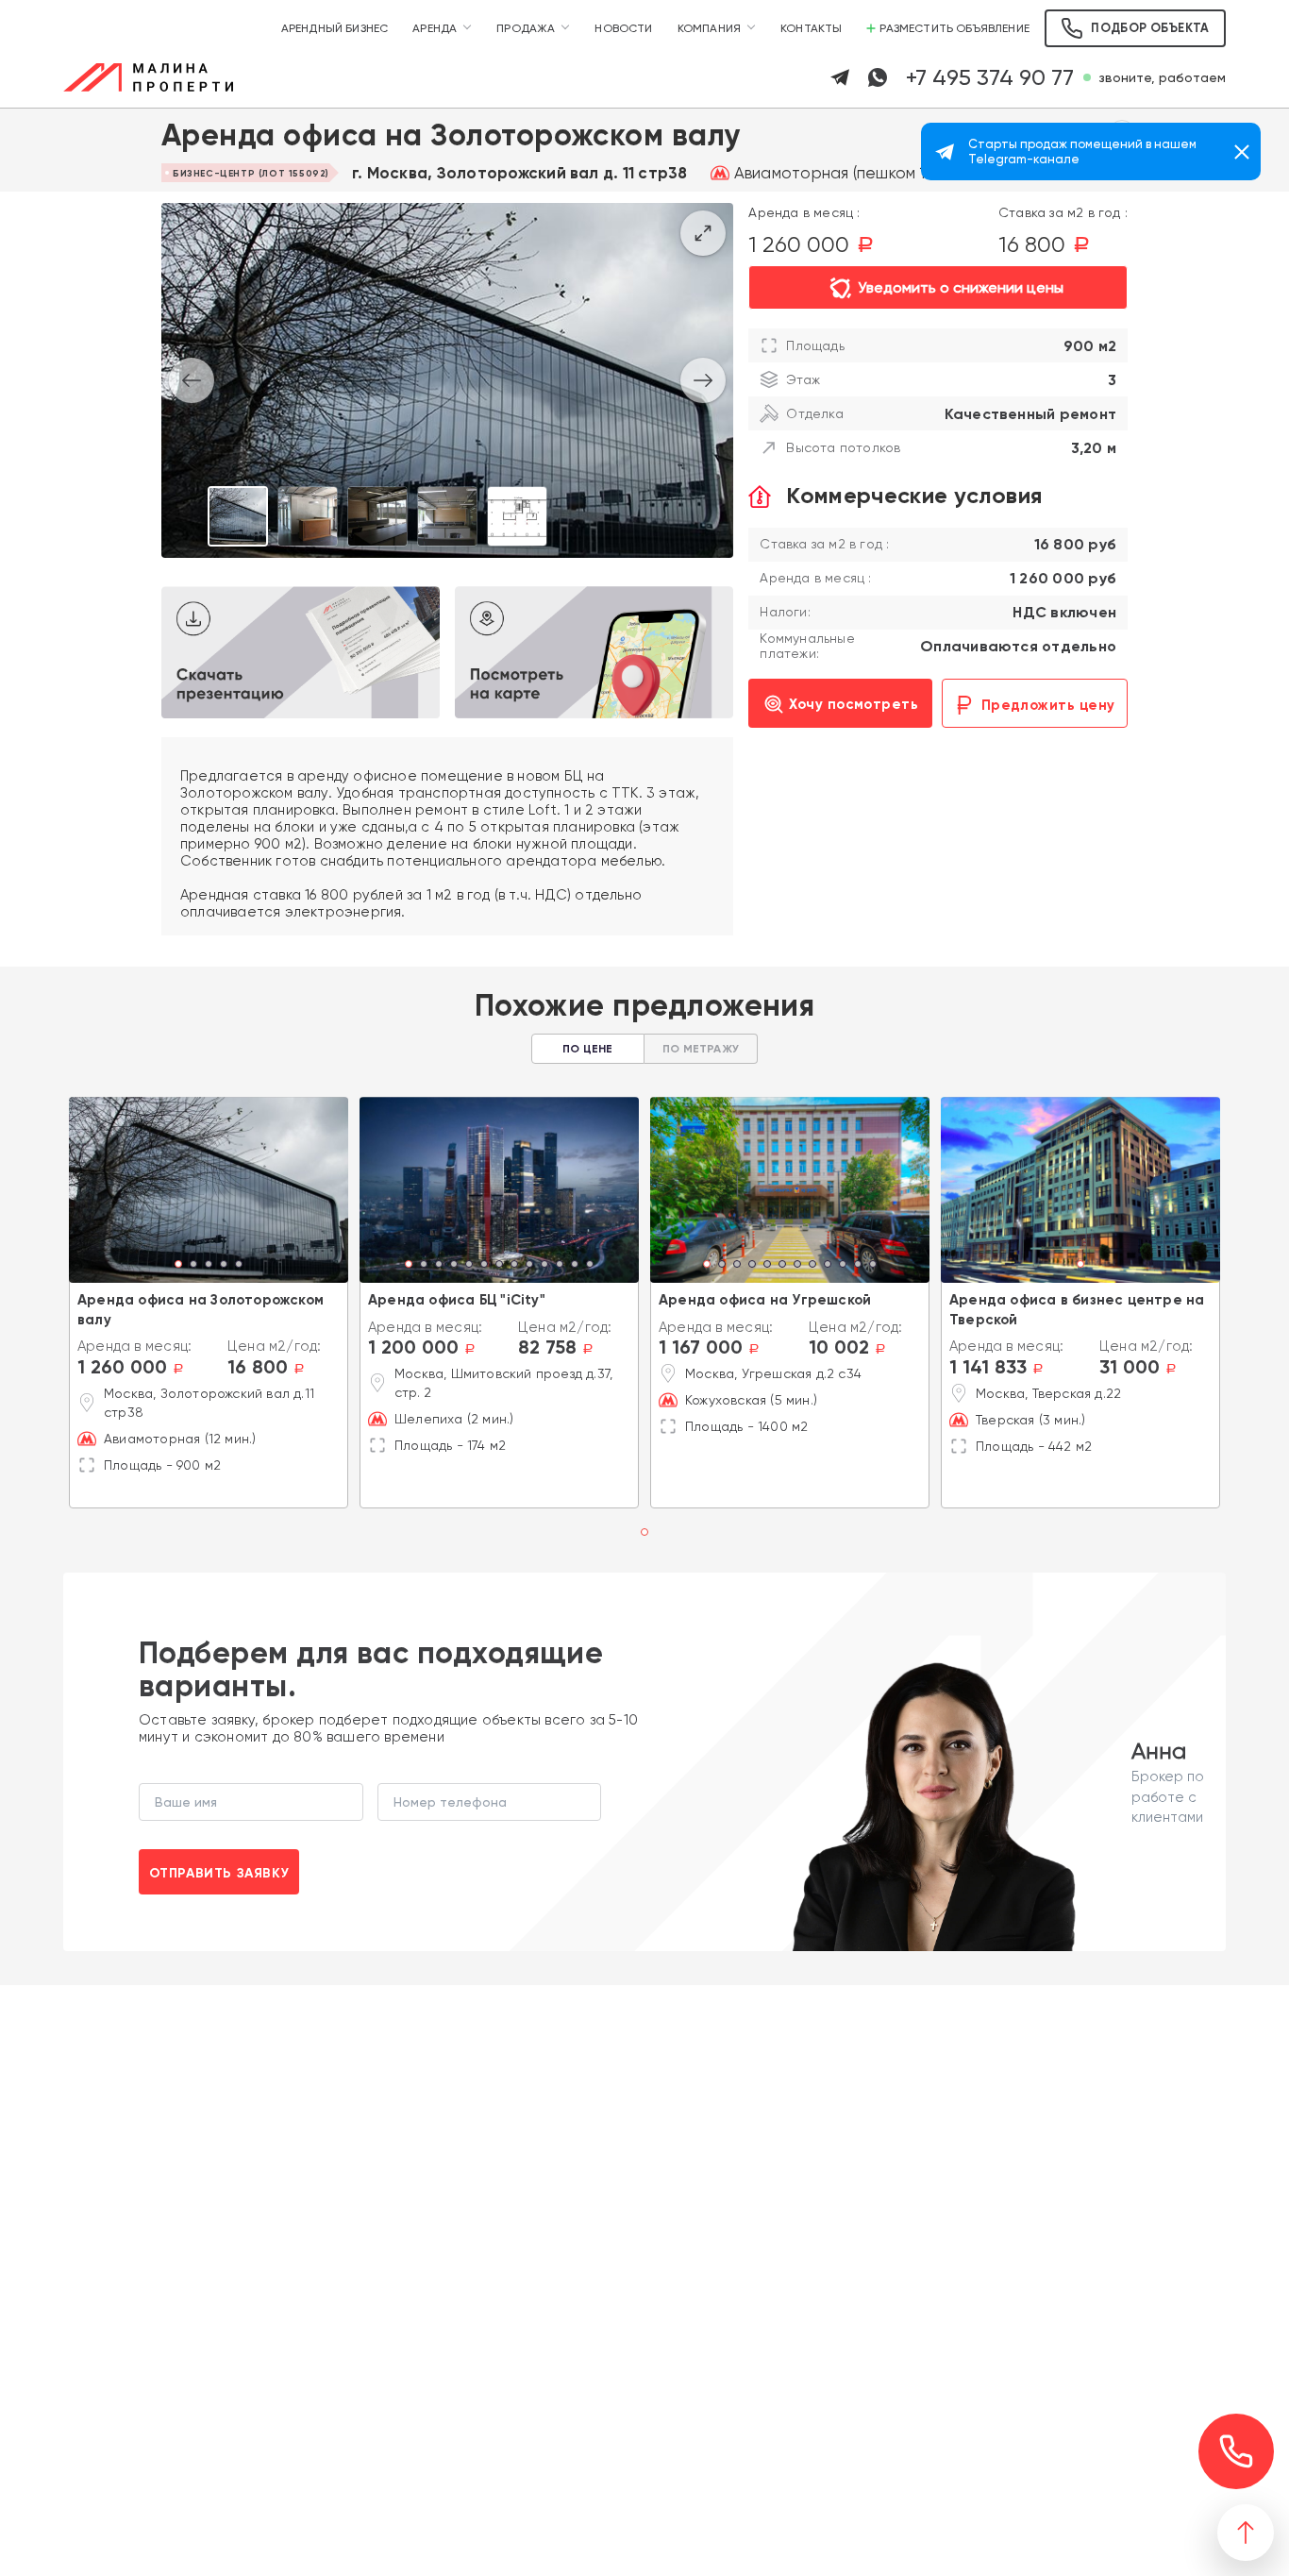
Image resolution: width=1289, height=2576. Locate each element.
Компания (709, 28)
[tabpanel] (209, 1190)
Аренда (435, 28)
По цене (587, 1049)
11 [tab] (560, 1266)
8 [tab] (514, 1266)
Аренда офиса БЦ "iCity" (457, 1300)
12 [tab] (575, 1266)
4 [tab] (224, 1266)
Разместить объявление (954, 28)
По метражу (701, 1049)
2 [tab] (193, 1266)
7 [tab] (499, 1266)
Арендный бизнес (335, 28)
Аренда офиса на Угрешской (765, 1300)
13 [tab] (590, 1266)
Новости (623, 28)
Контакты (811, 28)
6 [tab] (484, 1266)
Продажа (526, 28)
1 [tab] (179, 1266)
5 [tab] (239, 1266)
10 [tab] (544, 1266)
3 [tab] (209, 1266)
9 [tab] (529, 1266)
